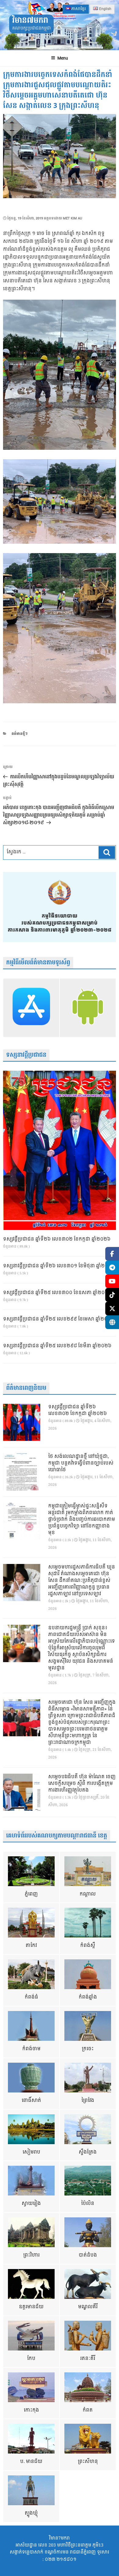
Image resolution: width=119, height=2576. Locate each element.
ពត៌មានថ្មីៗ (20, 734)
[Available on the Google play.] (88, 1008)
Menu (63, 58)
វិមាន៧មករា (30, 21)
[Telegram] (112, 1267)
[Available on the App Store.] (31, 1008)
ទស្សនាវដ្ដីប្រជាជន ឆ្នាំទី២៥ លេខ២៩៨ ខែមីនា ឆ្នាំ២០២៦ (57, 1346)
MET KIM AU (72, 218)
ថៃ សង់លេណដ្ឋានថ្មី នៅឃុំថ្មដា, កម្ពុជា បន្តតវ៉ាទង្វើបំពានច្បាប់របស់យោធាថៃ (81, 1463)
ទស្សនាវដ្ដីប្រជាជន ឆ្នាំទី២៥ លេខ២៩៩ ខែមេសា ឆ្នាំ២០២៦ (59, 1319)
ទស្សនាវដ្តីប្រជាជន (26, 1055)
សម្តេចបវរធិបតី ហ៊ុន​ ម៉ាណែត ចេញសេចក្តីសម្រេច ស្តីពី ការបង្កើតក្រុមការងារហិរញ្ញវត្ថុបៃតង (82, 1784)
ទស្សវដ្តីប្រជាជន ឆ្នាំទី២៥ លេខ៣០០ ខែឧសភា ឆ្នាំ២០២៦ (57, 1293)
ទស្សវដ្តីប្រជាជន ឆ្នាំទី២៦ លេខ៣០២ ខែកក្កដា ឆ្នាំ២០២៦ (57, 1239)
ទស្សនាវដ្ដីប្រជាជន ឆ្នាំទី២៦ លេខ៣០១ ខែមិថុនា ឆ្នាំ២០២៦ (59, 1266)
